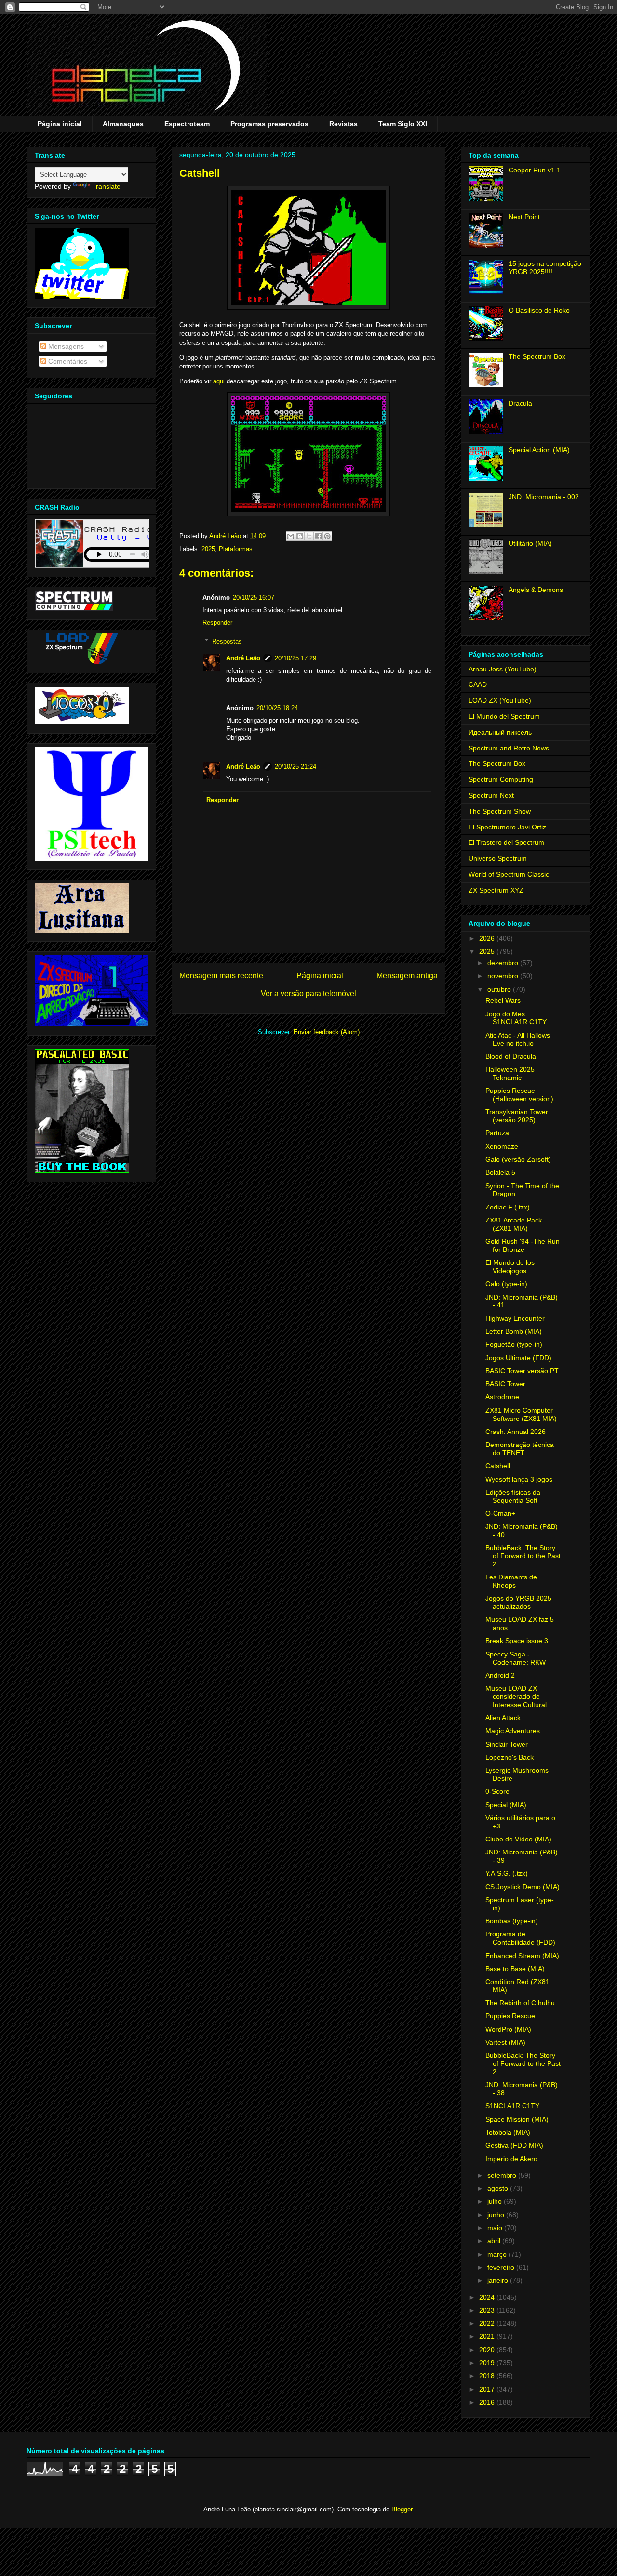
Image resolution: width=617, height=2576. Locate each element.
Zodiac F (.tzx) (508, 1207)
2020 (488, 2350)
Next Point (524, 217)
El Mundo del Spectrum (504, 716)
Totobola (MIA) (508, 2132)
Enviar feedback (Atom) (327, 1032)
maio (496, 2228)
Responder (217, 623)
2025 (208, 549)
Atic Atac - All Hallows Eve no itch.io (518, 1039)
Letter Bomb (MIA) (514, 1331)
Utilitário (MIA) (530, 543)
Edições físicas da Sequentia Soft (513, 1496)
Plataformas (236, 549)
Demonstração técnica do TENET (520, 1449)
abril (495, 2241)
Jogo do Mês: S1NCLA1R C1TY (516, 1018)
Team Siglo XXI (403, 124)
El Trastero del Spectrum (506, 842)
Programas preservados (269, 124)
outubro (500, 989)
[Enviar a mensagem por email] (291, 536)
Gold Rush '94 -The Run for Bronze (523, 1245)
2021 (488, 2336)
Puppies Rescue (510, 2016)
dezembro (504, 963)
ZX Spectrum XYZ (496, 890)
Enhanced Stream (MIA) (522, 1956)
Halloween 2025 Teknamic (510, 1073)
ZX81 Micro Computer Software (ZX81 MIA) (521, 1414)
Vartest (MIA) (505, 2042)
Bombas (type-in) (512, 1921)
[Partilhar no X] (309, 536)
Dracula (520, 403)
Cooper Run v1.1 (535, 170)
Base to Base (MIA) (515, 1969)
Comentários (67, 361)
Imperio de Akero (511, 2159)
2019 (488, 2363)
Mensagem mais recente (221, 976)
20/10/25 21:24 (295, 767)
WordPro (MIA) (508, 2029)
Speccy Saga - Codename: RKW (516, 1658)
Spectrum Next (491, 795)
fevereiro (502, 2267)
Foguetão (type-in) (514, 1344)
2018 (488, 2376)
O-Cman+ (500, 1513)
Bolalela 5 (500, 1172)
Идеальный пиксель (500, 732)
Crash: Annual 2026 (516, 1432)
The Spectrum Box (537, 356)
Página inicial (60, 124)
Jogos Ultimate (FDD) (518, 1358)
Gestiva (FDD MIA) (514, 2145)
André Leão (243, 658)
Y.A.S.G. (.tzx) (507, 1873)
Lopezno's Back (510, 1757)
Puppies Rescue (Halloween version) (519, 1095)
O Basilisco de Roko (539, 310)
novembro (504, 976)
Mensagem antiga (407, 976)
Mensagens (65, 346)
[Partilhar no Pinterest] (327, 536)
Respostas (227, 641)
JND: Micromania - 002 (544, 497)
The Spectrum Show (500, 811)
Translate (106, 186)
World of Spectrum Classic (509, 874)
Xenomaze (502, 1146)
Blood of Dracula (511, 1056)
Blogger (402, 2509)
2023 (488, 2310)
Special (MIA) (506, 1805)
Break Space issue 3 (517, 1641)
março (498, 2254)
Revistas (343, 124)
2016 (488, 2402)
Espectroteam (187, 124)
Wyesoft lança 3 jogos (519, 1479)
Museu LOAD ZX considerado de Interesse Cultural (516, 1696)
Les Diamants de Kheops (511, 1581)
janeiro (499, 2280)
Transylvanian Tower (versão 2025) (517, 1116)
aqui (219, 381)
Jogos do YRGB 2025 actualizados (518, 1602)
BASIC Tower (505, 1384)
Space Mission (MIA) (517, 2119)
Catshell (498, 1466)
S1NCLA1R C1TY (512, 2106)
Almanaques (123, 124)
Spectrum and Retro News (509, 748)
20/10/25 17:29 (295, 658)
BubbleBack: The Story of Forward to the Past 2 (523, 1556)
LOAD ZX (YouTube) (500, 700)
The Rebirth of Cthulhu (520, 2003)
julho (496, 2201)
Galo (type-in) (506, 1284)
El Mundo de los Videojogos (510, 1267)
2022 (488, 2323)
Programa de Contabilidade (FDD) (520, 1938)
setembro (503, 2175)
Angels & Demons (536, 590)
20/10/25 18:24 (277, 708)
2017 (488, 2389)
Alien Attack (503, 1718)
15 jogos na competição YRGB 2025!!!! (545, 268)
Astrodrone (502, 1397)
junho (497, 2215)
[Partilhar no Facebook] (318, 536)
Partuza (497, 1133)
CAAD (478, 684)
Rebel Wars (503, 1000)
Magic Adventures (513, 1731)
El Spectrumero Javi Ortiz (507, 827)
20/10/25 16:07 (254, 598)
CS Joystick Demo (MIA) (523, 1887)
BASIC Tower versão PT (522, 1371)
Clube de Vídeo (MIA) (518, 1839)
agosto (499, 2188)
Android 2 (500, 1675)
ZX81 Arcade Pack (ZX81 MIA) (514, 1224)
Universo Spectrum (498, 858)
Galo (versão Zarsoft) (518, 1159)
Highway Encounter (515, 1318)
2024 (488, 2297)
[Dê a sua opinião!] (300, 536)
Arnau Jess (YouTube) (503, 669)
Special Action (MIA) (539, 450)
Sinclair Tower (507, 1744)
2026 (488, 938)
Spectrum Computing (501, 779)
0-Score (497, 1791)
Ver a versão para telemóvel (308, 993)
